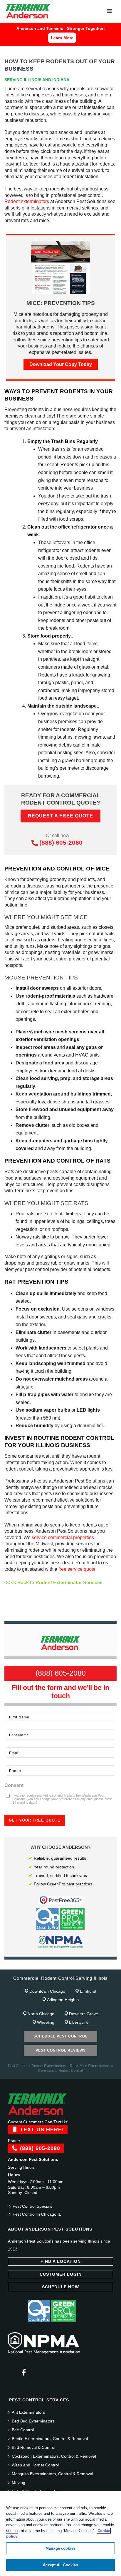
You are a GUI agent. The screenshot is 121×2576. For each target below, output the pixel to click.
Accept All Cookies (60, 2565)
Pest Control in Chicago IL (37, 2214)
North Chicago (41, 2014)
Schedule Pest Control (60, 2036)
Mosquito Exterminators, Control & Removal (52, 2474)
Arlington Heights (63, 2000)
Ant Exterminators (28, 2412)
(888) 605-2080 (61, 843)
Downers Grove (84, 2014)
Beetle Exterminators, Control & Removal (50, 2439)
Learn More (62, 38)
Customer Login (61, 2274)
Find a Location (61, 2261)
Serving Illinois (21, 2167)
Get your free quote (35, 1820)
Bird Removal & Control (33, 2447)
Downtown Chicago (47, 1991)
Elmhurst (88, 1991)
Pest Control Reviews (61, 2050)
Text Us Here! (41, 2129)
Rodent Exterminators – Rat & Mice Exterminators (71, 2066)
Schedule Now (60, 2287)
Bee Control (23, 2430)
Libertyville (79, 2022)
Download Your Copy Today (61, 364)
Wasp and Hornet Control (35, 2465)
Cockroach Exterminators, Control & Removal (54, 2456)
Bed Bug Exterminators (33, 2421)
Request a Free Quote (60, 816)
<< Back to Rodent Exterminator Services (57, 1583)
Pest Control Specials (32, 2206)
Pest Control (18, 2066)
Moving (19, 2483)
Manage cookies (60, 2548)
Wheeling (46, 2022)
